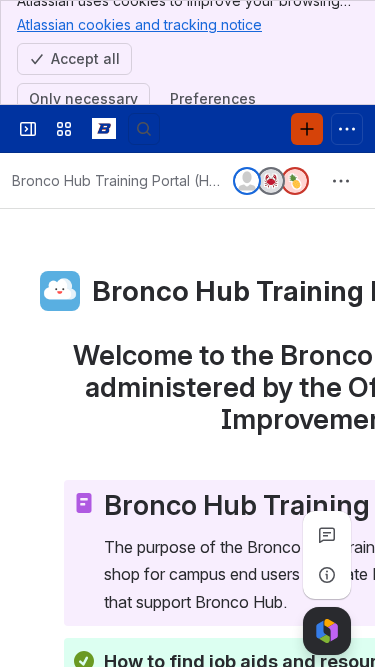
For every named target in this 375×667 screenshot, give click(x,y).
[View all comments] (327, 535)
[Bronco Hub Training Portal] (104, 129)
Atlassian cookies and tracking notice (139, 24)
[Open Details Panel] (327, 575)
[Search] (144, 129)
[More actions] (341, 181)
